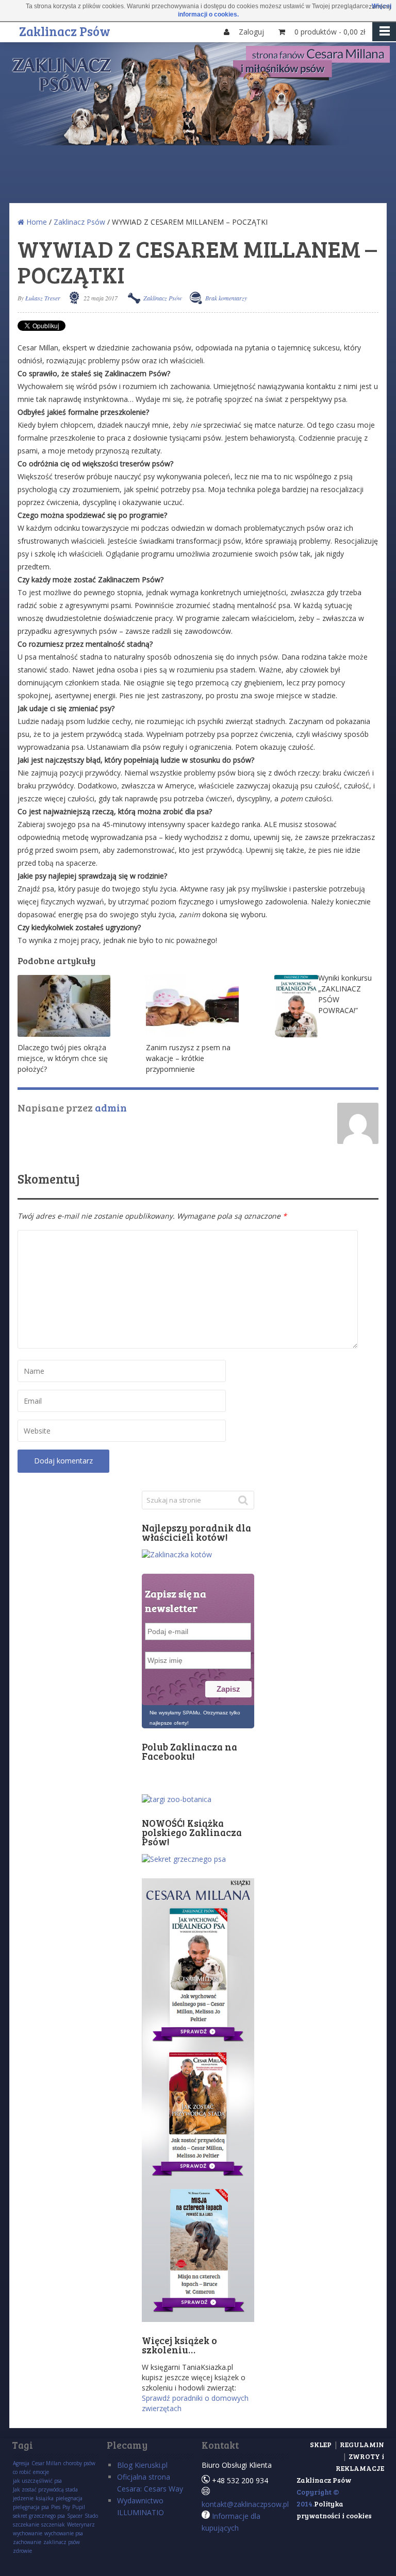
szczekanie (26, 2524)
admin (111, 1107)
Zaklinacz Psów (65, 30)
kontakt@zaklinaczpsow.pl (245, 2504)
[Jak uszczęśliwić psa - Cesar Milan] (198, 142)
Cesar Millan (46, 2463)
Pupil (79, 2507)
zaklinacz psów (62, 2542)
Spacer (75, 2516)
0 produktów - (330, 32)
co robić (22, 2472)
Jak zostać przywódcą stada (45, 2489)
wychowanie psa (64, 2533)
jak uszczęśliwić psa (37, 2481)
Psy (66, 2507)
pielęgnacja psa (31, 2507)
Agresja (21, 2463)
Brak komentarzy (226, 298)
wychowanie (28, 2533)
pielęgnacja (69, 2498)
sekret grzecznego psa (39, 2516)
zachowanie (27, 2542)
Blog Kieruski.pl (142, 2465)
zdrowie (22, 2551)
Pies (56, 2507)
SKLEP (321, 2444)
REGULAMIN (362, 2444)
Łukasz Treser (43, 298)
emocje (41, 2472)
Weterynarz (81, 2524)
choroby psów (79, 2463)
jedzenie (23, 2498)
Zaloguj (252, 32)
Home (36, 222)
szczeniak (53, 2524)
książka (45, 2498)
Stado (91, 2516)
